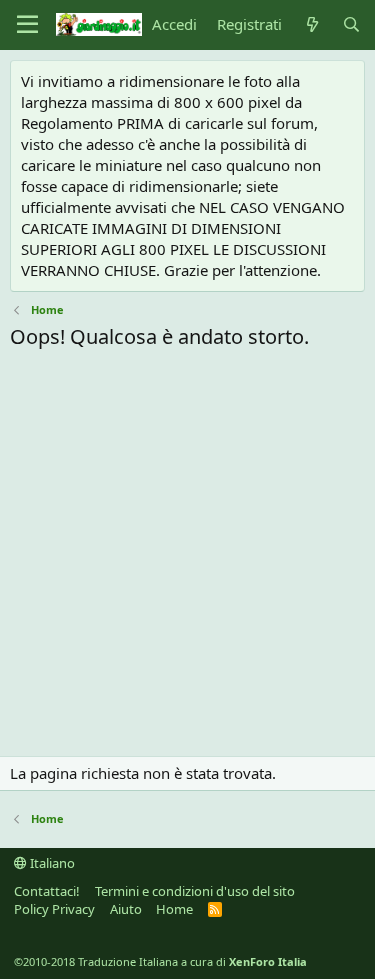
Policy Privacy (54, 909)
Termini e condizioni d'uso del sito (195, 891)
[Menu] (27, 25)
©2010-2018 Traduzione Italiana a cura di (160, 961)
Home (174, 909)
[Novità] (311, 24)
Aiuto (126, 909)
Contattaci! (47, 891)
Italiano (51, 863)
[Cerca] (351, 24)
